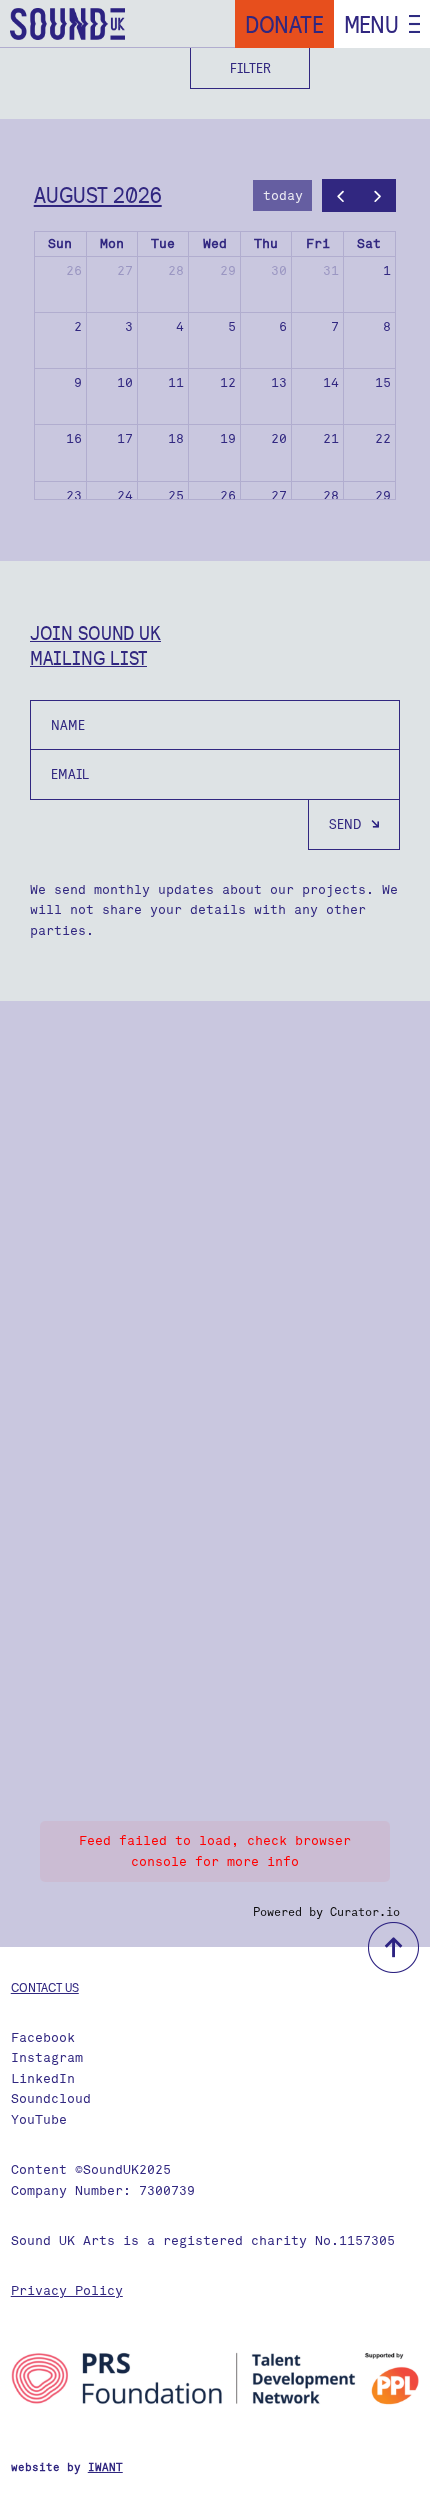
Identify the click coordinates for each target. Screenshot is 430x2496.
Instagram (47, 2057)
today (283, 195)
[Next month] (377, 195)
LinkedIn (43, 2078)
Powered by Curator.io (326, 1912)
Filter (250, 68)
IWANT (105, 2467)
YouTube (39, 2119)
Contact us (45, 1987)
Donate (284, 24)
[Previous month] (341, 195)
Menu (371, 24)
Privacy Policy (67, 2290)
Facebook (43, 2037)
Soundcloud (51, 2098)
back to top (393, 1947)
